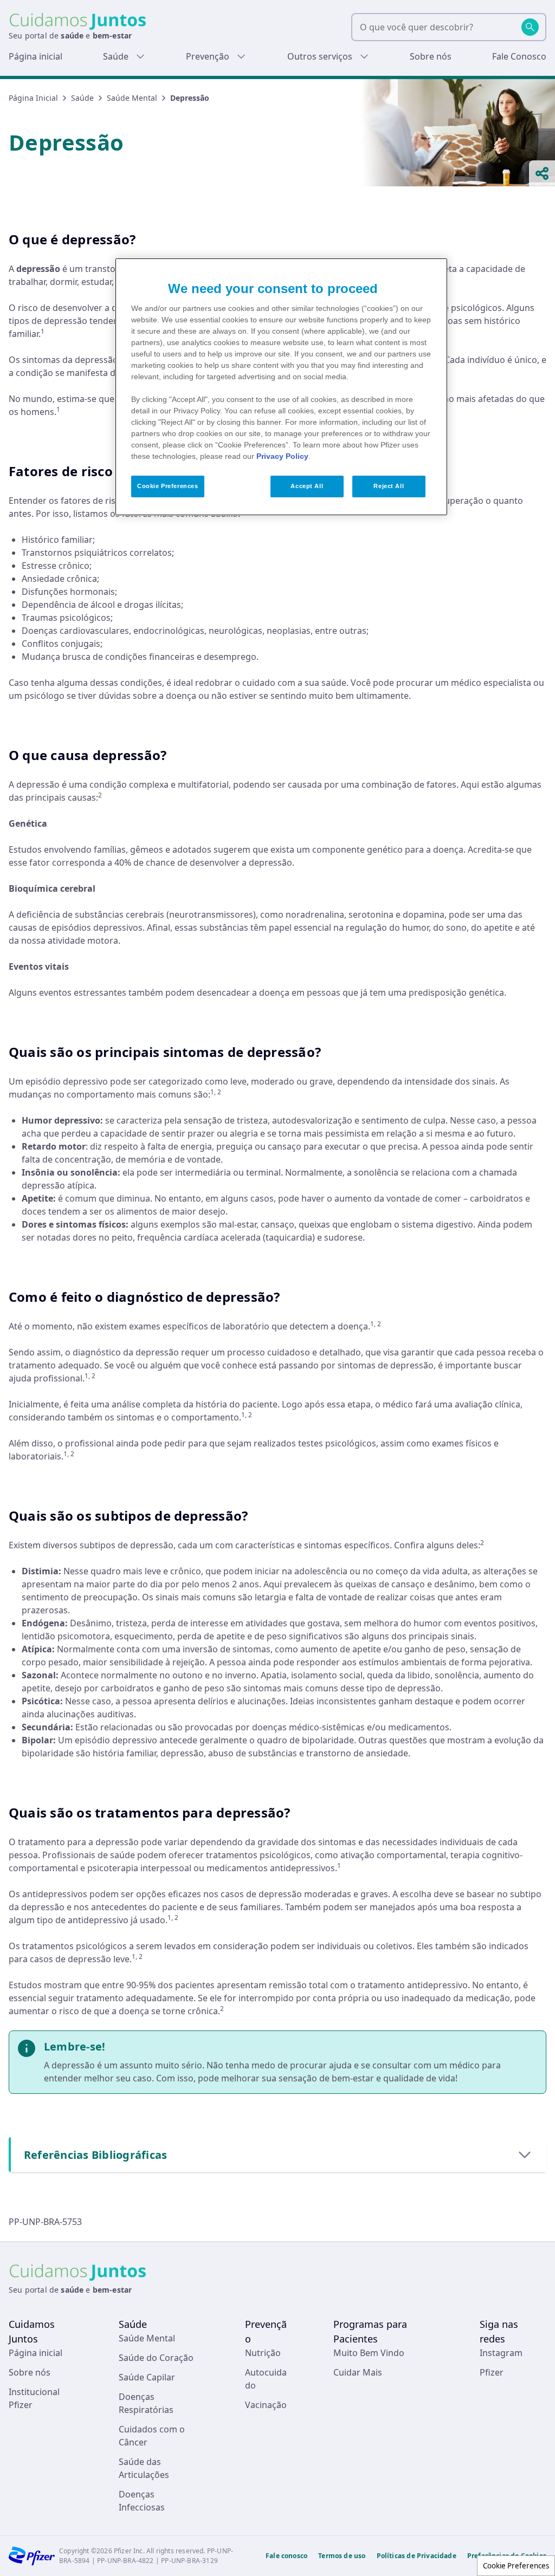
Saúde (116, 56)
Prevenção (208, 56)
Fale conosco (286, 2556)
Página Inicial (33, 98)
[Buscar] (530, 27)
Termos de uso (342, 2556)
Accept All (307, 486)
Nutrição (263, 2353)
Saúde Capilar (147, 2377)
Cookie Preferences (516, 2566)
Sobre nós (431, 56)
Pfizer (492, 2372)
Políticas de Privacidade (417, 2556)
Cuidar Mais (358, 2372)
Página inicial (36, 56)
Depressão (190, 98)
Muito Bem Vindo (369, 2353)
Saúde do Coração (156, 2358)
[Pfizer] (32, 2556)
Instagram (501, 2353)
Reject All (389, 486)
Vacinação (266, 2405)
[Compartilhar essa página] (542, 173)
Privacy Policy (282, 456)
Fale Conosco (519, 56)
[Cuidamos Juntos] (78, 21)
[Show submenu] (140, 56)
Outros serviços (320, 56)
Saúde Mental (132, 98)
